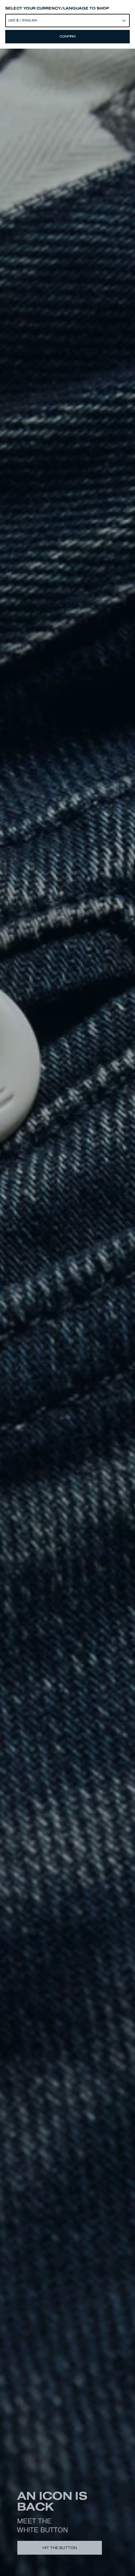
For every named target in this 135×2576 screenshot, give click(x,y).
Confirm (68, 36)
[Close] (67, 1288)
